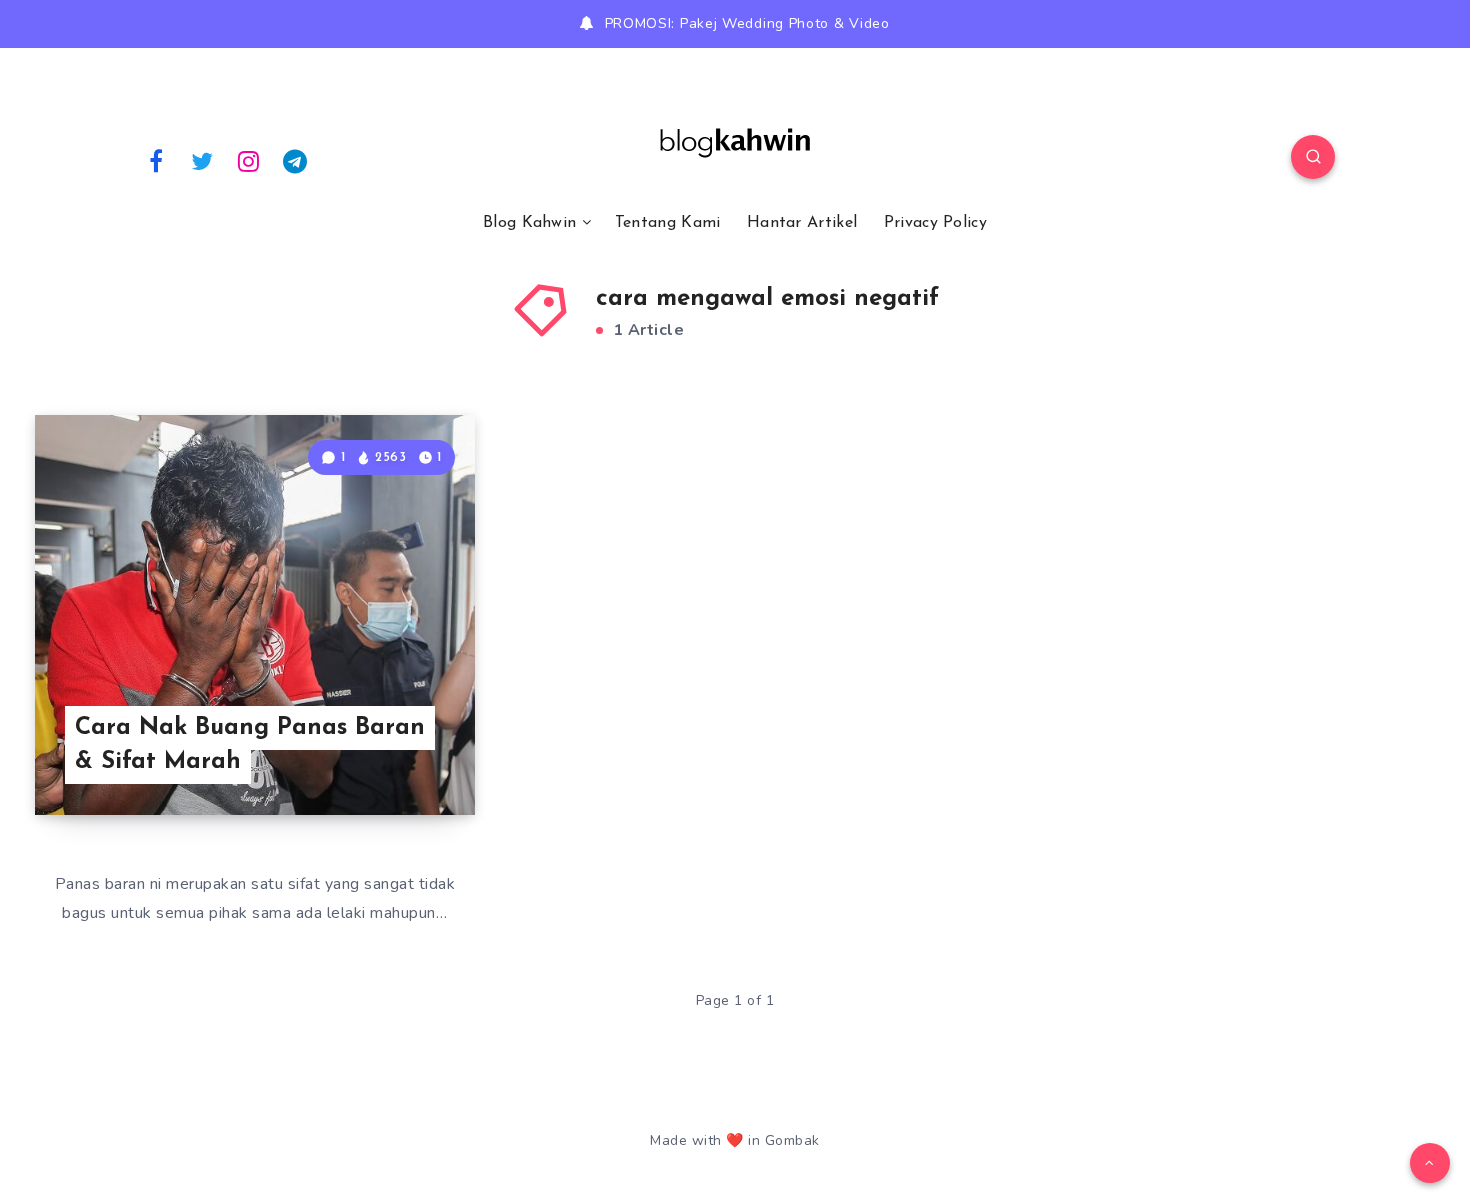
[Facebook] (156, 160)
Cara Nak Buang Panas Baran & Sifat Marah (250, 745)
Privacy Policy (935, 223)
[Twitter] (203, 160)
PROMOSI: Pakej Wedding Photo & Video (747, 23)
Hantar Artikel (802, 223)
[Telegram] (296, 160)
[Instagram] (249, 160)
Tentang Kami (668, 223)
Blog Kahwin (529, 223)
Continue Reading (381, 755)
